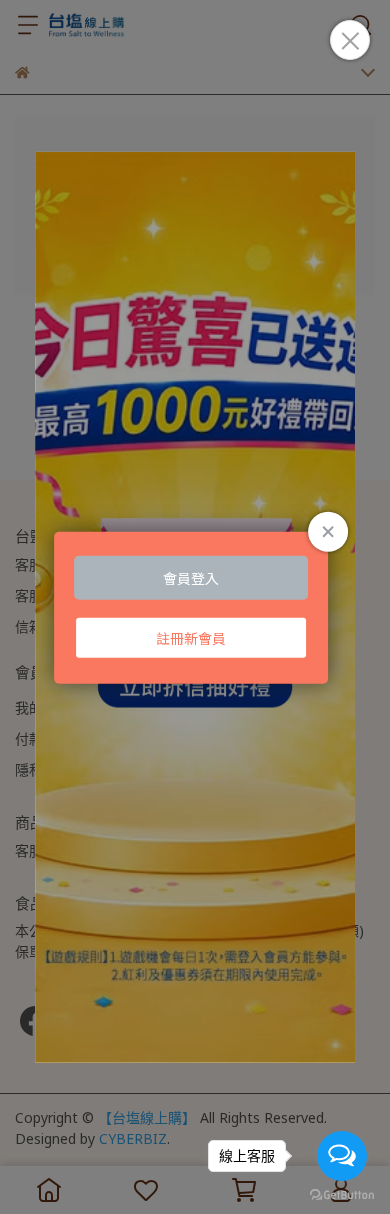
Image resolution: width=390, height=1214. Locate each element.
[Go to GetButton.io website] (342, 1194)
